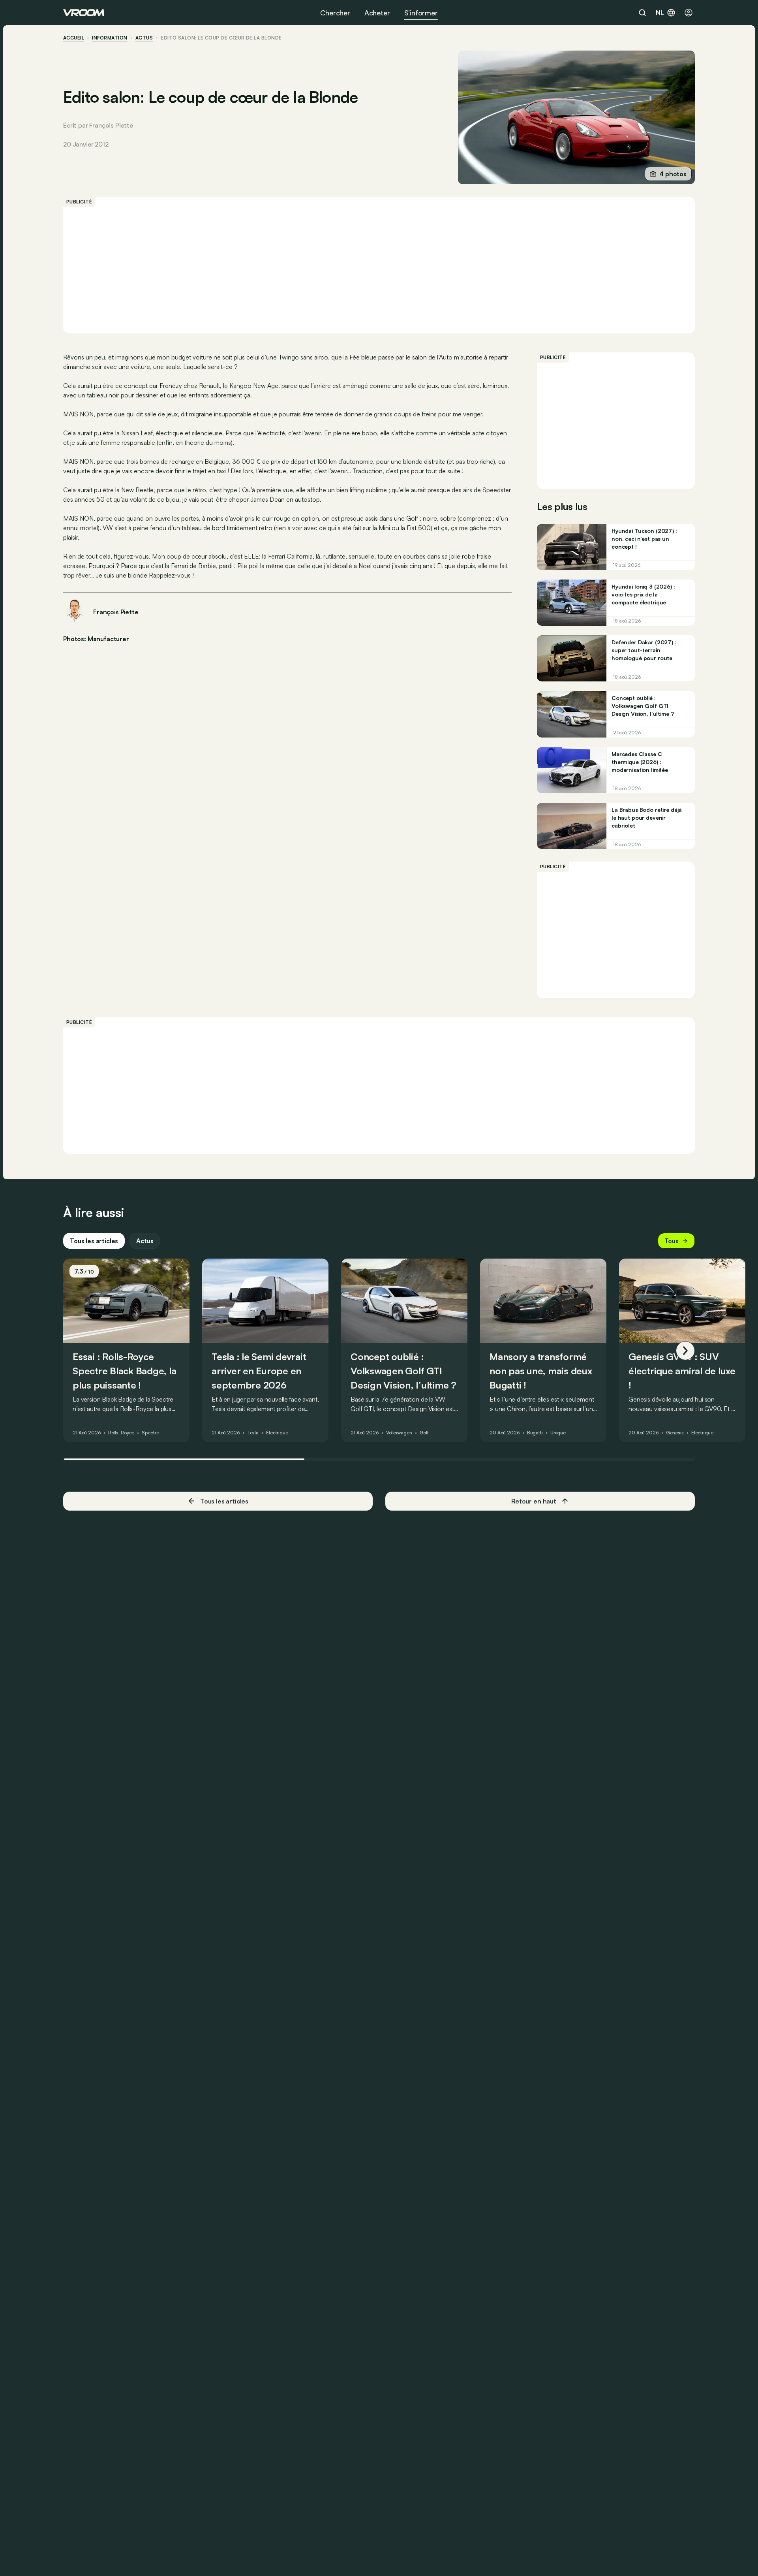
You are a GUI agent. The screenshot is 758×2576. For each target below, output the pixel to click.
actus (144, 38)
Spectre (150, 1433)
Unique (558, 1433)
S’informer (421, 13)
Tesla (253, 1433)
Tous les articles (94, 1241)
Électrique (277, 1433)
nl (660, 13)
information (110, 38)
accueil (74, 38)
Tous (672, 1241)
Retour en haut (534, 1501)
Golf (424, 1433)
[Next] (685, 1351)
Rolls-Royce (121, 1433)
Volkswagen (399, 1433)
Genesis (675, 1433)
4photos (673, 174)
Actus (145, 1241)
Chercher (335, 13)
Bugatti (535, 1433)
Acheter (377, 13)
